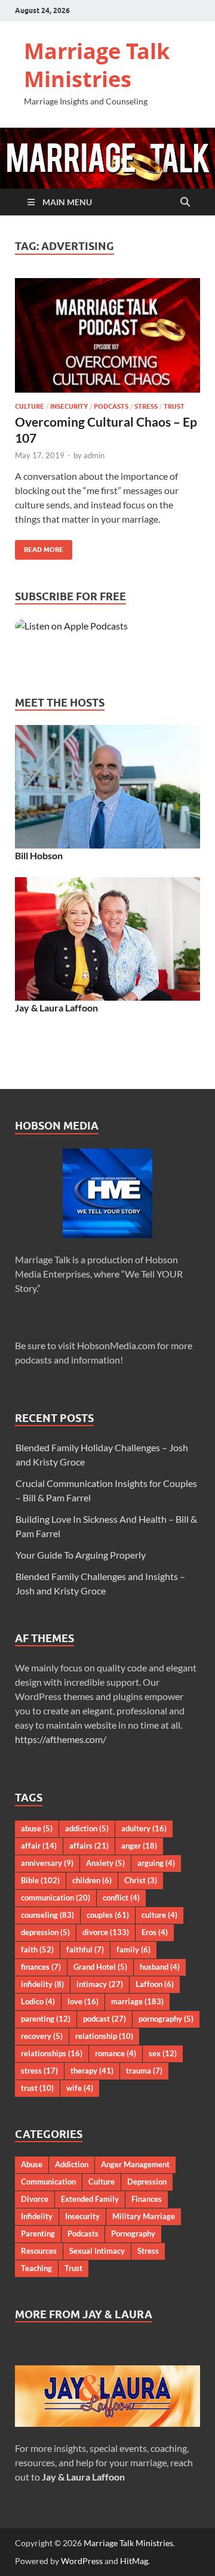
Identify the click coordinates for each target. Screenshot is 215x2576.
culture (159, 1915)
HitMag (134, 2561)
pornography (166, 2019)
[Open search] (185, 202)
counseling (47, 1915)
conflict (121, 1898)
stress (39, 2071)
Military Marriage (144, 2216)
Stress (146, 406)
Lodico (38, 2001)
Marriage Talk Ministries (97, 65)
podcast (105, 2019)
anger (139, 1846)
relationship (104, 2036)
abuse (37, 1828)
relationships (52, 2053)
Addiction (72, 2164)
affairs (89, 1846)
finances (41, 1967)
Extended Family (90, 2199)
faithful (85, 1949)
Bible (40, 1880)
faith (37, 1949)
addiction (87, 1828)
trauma (144, 2071)
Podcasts (111, 406)
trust (37, 2088)
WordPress (82, 2561)
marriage (137, 2001)
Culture (30, 406)
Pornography (133, 2233)
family (133, 1949)
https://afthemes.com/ (61, 1739)
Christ (141, 1880)
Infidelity (37, 2216)
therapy (92, 2071)
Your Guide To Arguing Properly (81, 1555)
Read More (39, 547)
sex (163, 2053)
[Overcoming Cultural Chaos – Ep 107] (107, 335)
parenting (46, 2019)
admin (94, 455)
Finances (147, 2199)
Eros (155, 1932)
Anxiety (105, 1863)
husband (160, 1967)
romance (116, 2053)
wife (80, 2088)
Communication (48, 2182)
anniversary (47, 1863)
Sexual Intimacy (97, 2251)
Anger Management (135, 2164)
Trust (174, 406)
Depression (147, 2182)
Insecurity (69, 406)
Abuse (32, 2164)
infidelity (42, 1984)
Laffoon (155, 1984)
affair (39, 1846)
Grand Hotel (100, 1967)
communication (56, 1898)
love (83, 2001)
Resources (39, 2251)
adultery (144, 1828)
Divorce (35, 2199)
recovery (42, 2036)
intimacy (100, 1984)
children (92, 1880)
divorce (106, 1932)
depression (45, 1932)
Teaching (36, 2268)
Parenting (38, 2233)
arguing (156, 1863)
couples (108, 1915)
